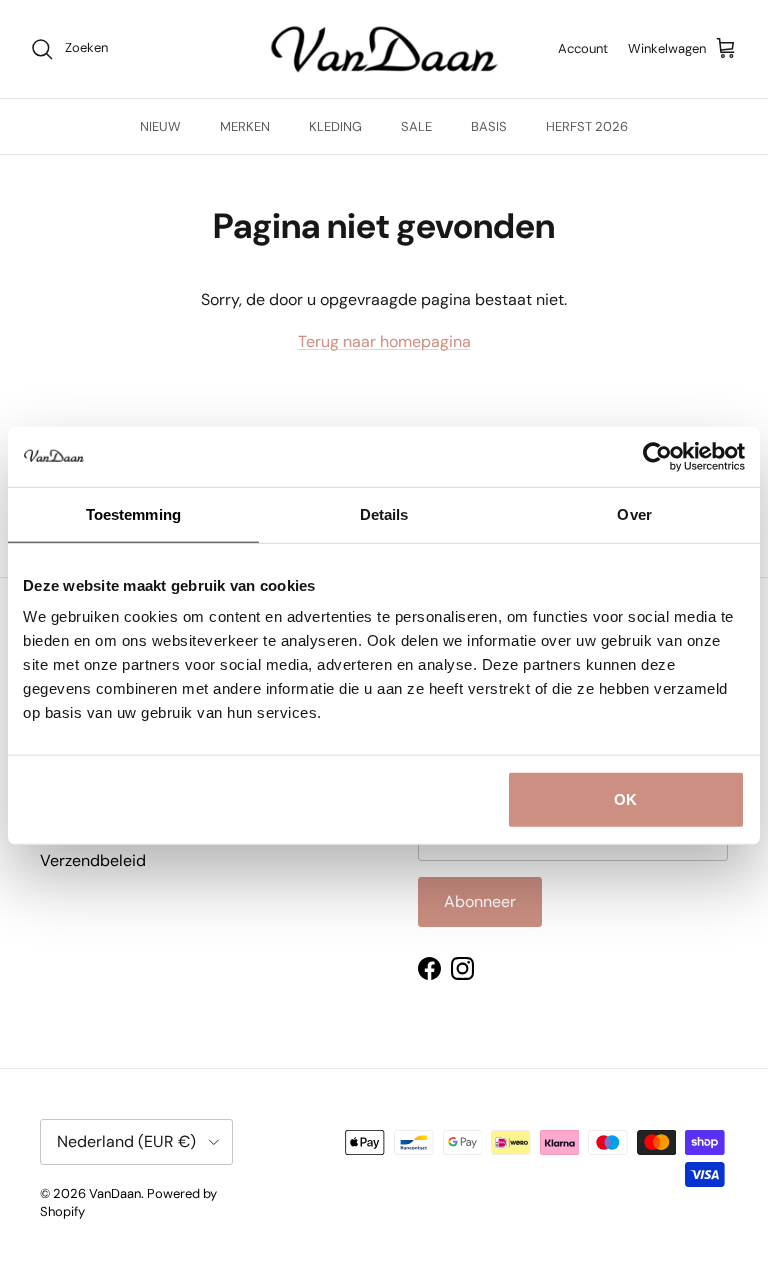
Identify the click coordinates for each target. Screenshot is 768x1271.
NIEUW (160, 126)
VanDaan (115, 1193)
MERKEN (245, 126)
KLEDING (335, 126)
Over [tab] (634, 513)
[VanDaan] (384, 49)
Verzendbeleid (93, 860)
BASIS (489, 126)
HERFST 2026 (587, 126)
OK (625, 799)
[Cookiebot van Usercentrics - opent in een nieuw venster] (657, 456)
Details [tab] (384, 513)
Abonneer (480, 901)
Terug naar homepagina (384, 341)
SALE (416, 126)
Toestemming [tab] (133, 513)
